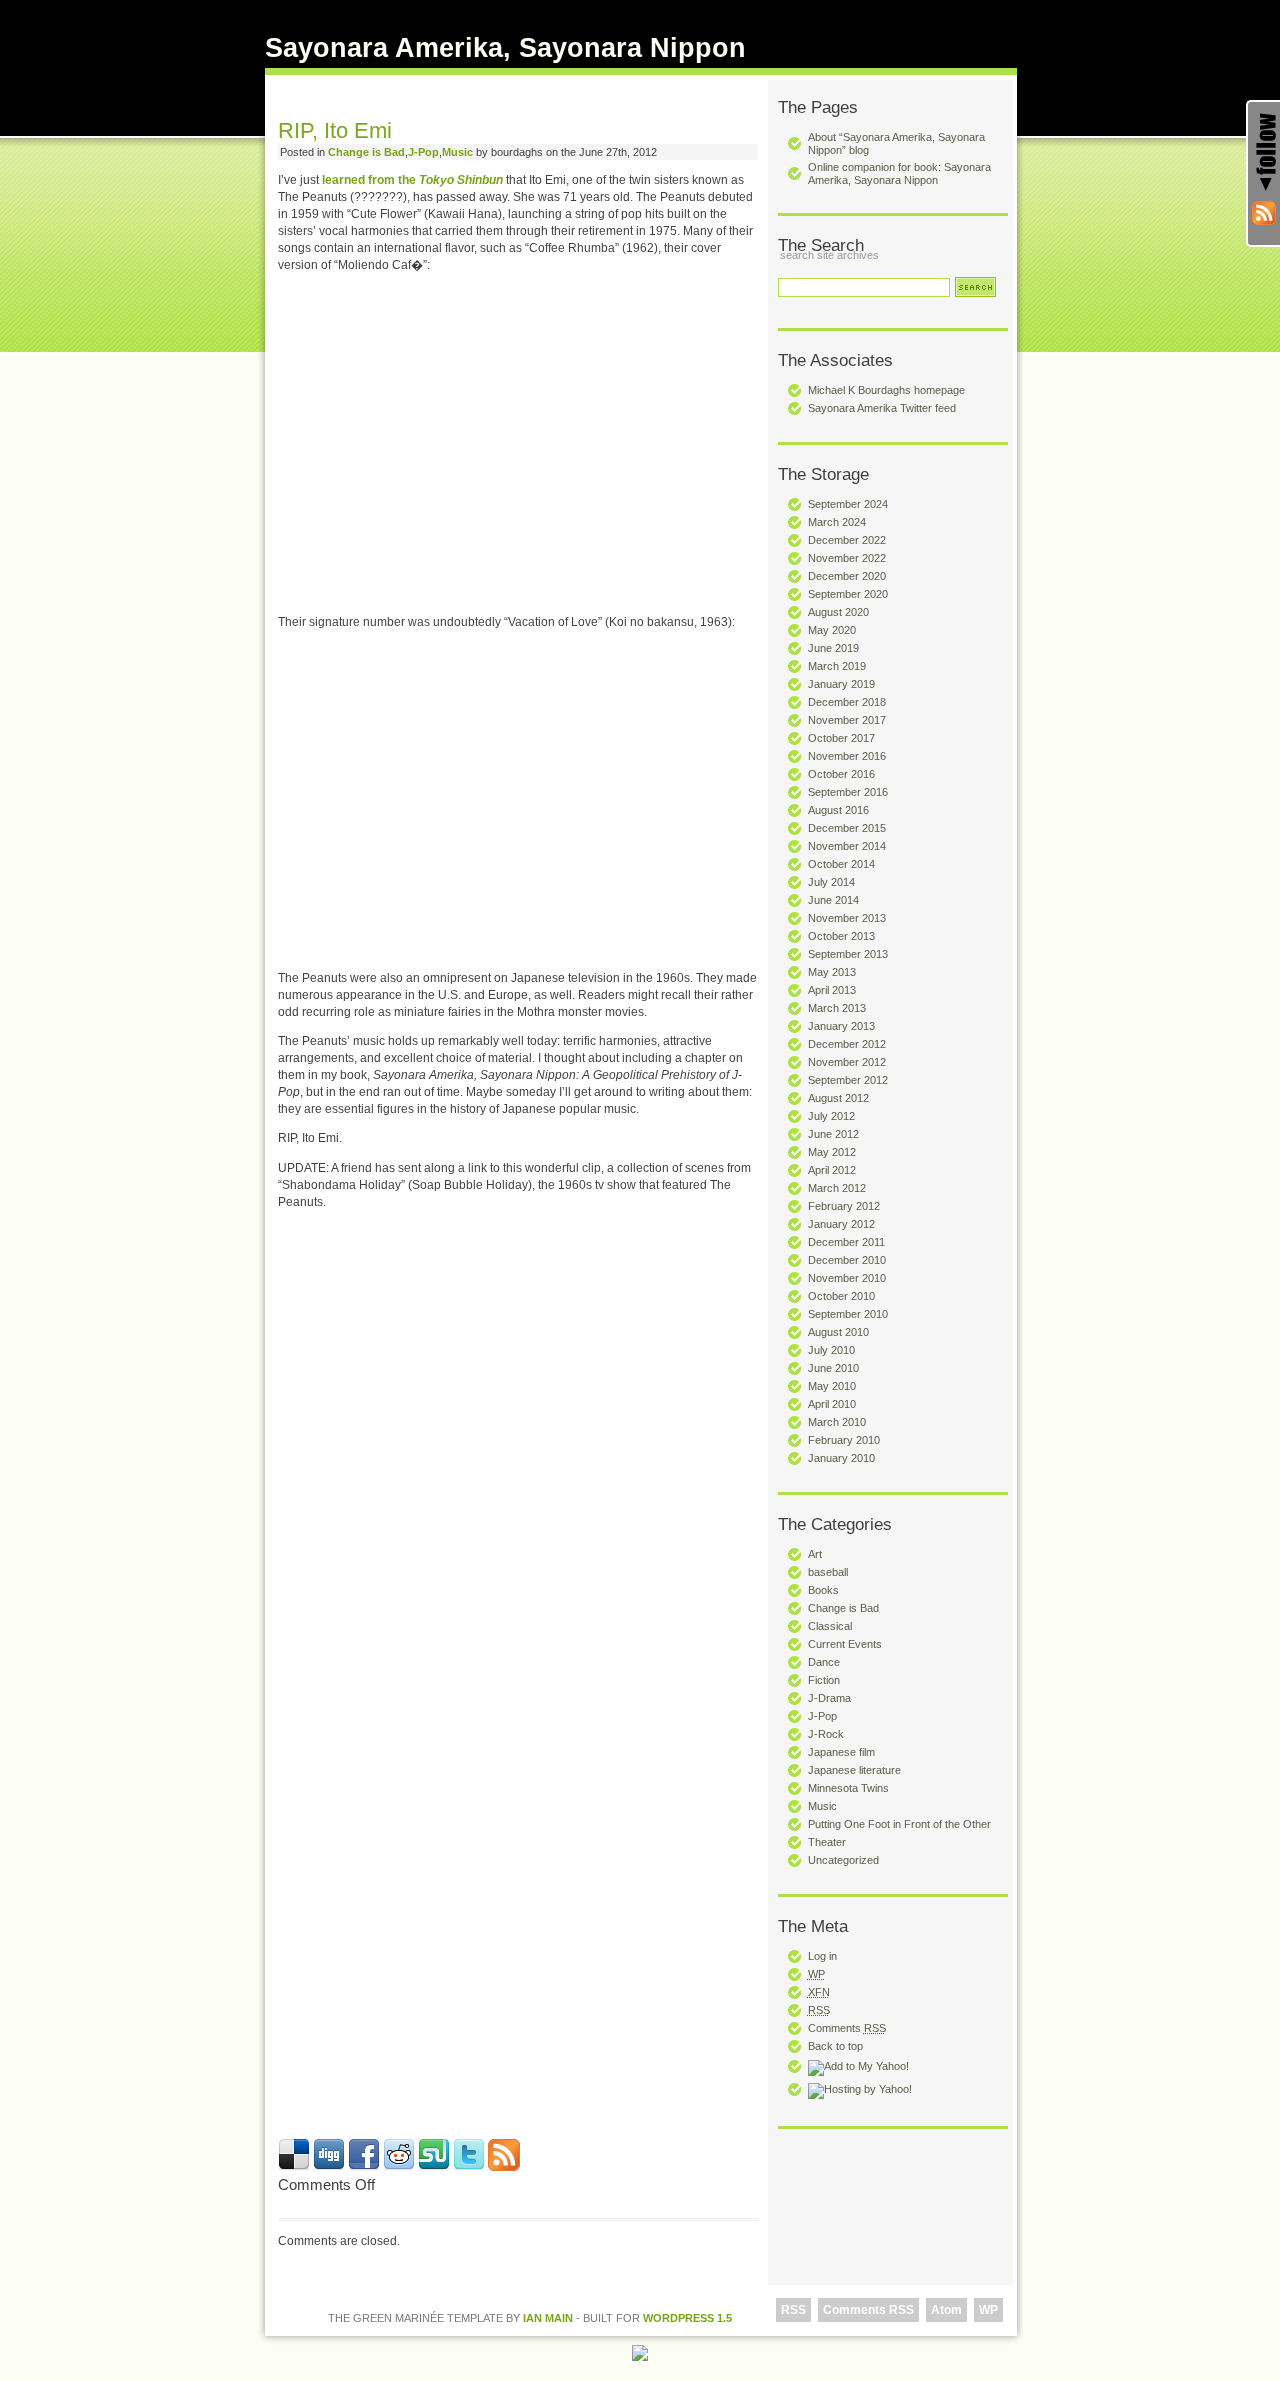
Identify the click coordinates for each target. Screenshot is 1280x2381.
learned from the (412, 180)
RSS (793, 2310)
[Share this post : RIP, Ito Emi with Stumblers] (434, 2167)
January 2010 (841, 1458)
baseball (828, 1572)
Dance (824, 1662)
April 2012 (832, 1170)
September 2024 (848, 504)
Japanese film (841, 1752)
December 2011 (846, 1242)
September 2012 (848, 1080)
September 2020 (848, 594)
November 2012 (847, 1062)
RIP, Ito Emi (335, 130)
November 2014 (847, 846)
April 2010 (832, 1404)
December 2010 (847, 1260)
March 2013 (837, 1008)
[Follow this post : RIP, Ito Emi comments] (504, 2167)
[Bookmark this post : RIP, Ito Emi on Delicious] (294, 2167)
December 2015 (847, 828)
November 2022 (847, 558)
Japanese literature (854, 1770)
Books (823, 1590)
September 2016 (848, 792)
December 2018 (847, 702)
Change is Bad (843, 1608)
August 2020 (838, 612)
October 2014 (841, 864)
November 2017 (847, 720)
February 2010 (844, 1440)
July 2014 (831, 882)
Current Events (845, 1644)
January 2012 (841, 1224)
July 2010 (831, 1350)
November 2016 (847, 756)
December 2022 (847, 540)
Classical (830, 1626)
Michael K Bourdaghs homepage (886, 390)
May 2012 (832, 1152)
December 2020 (847, 576)
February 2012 (844, 1206)
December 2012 (847, 1044)
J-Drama (829, 1698)
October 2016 (841, 774)
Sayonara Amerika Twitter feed (882, 408)
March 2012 (837, 1188)
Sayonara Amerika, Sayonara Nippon (505, 48)
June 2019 (833, 648)
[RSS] (1264, 213)
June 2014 (833, 900)
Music (822, 1806)
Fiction (824, 1680)
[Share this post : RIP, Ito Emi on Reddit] (399, 2167)
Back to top (835, 2046)
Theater (827, 1842)
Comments (847, 2028)
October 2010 (841, 1296)
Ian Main (548, 2318)
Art (815, 1554)
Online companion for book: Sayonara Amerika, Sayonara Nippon (899, 173)
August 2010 (838, 1332)
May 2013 (832, 972)
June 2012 (833, 1134)
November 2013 (847, 918)
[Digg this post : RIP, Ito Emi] (329, 2167)
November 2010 (847, 1278)
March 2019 (837, 666)
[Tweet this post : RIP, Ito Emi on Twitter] (469, 2167)
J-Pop (822, 1716)
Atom (946, 2310)
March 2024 (837, 522)
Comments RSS (868, 2310)
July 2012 (831, 1116)
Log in (822, 1956)
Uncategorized (843, 1860)
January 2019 (841, 684)
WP (988, 2310)
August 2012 (838, 1098)
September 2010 (848, 1314)
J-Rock (826, 1734)
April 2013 (832, 990)
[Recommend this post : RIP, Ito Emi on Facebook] (364, 2167)
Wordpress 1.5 (687, 2318)
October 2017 (841, 738)
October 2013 (841, 936)
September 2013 (848, 954)
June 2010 (833, 1368)
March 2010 (837, 1422)
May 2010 (832, 1386)
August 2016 (838, 810)
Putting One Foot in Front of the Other (899, 1824)
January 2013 (841, 1026)
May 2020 (832, 630)
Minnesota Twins (848, 1788)
